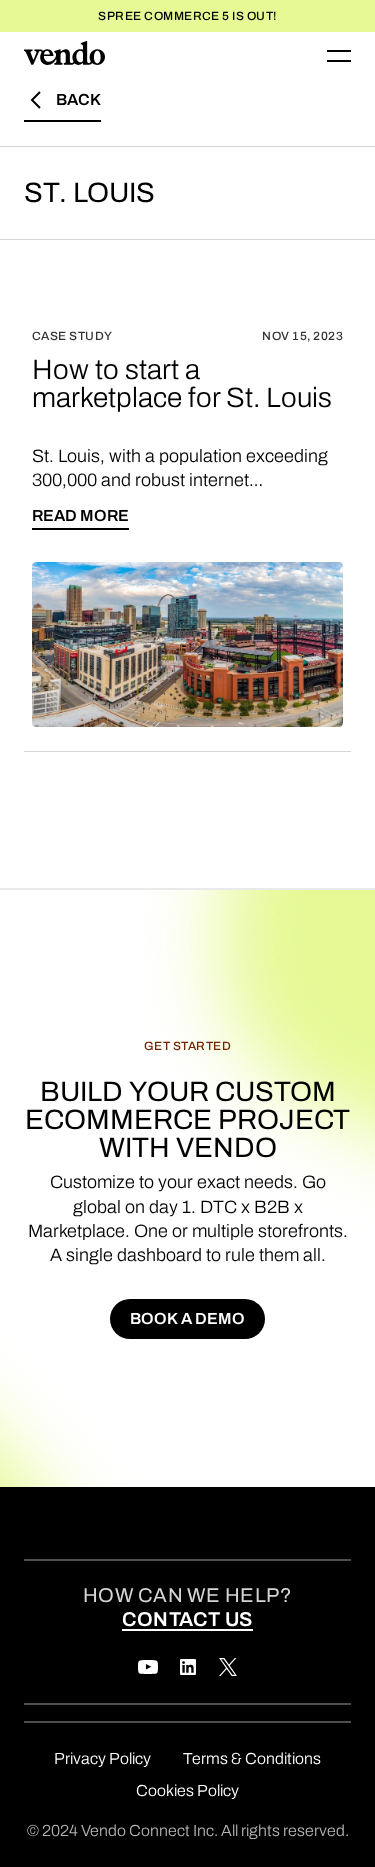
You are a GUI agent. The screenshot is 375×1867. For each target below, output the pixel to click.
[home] (64, 56)
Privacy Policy (102, 1758)
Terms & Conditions (252, 1758)
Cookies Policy (187, 1790)
